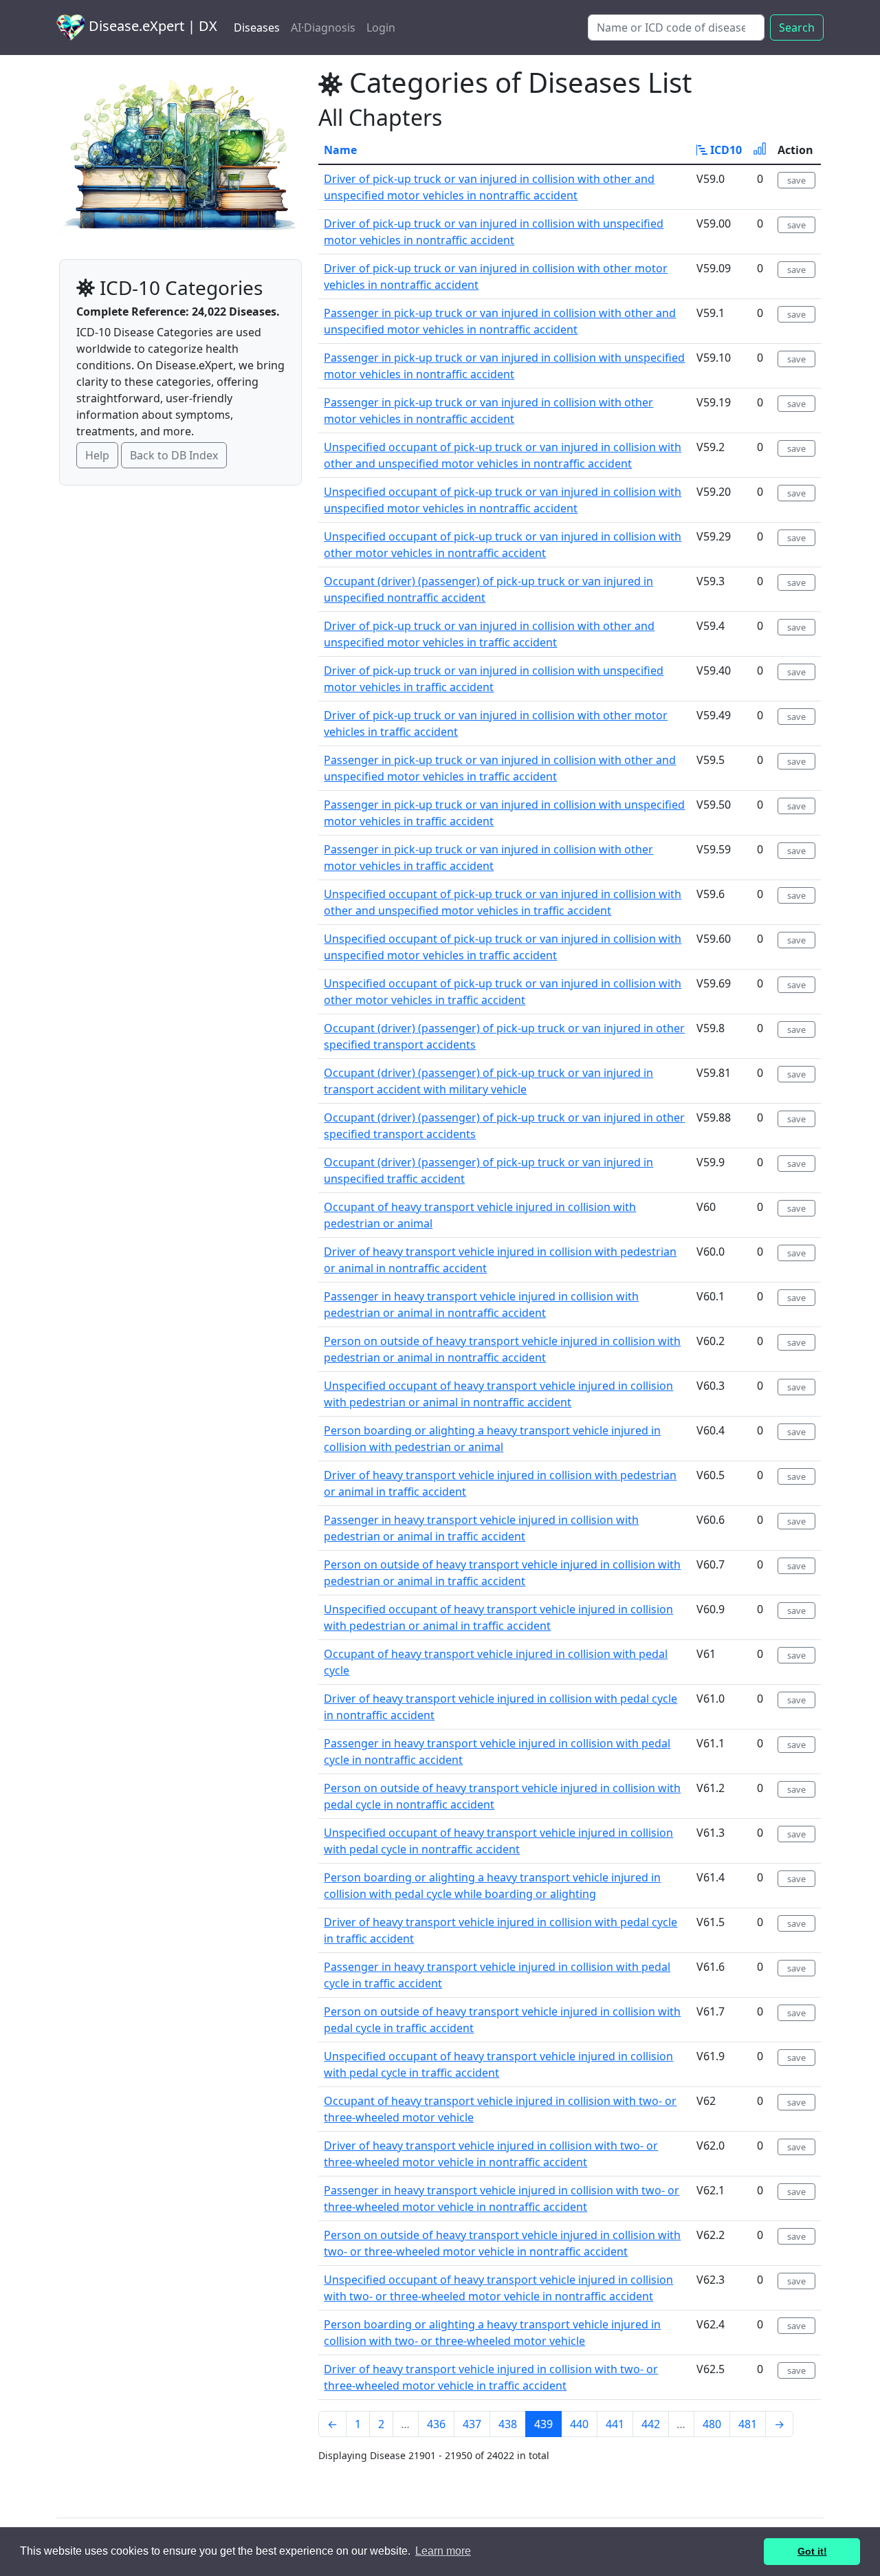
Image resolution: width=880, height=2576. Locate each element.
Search (797, 28)
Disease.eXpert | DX (151, 26)
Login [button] (381, 28)
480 (712, 2424)
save (796, 180)
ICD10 (725, 150)
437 (472, 2424)
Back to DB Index (174, 455)
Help (97, 455)
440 (579, 2424)
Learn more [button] (443, 2551)
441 (615, 2424)
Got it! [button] (812, 2551)
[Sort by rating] (760, 150)
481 (748, 2424)
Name (340, 150)
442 (651, 2424)
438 (508, 2424)
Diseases (257, 28)
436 (436, 2424)
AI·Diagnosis (323, 28)
